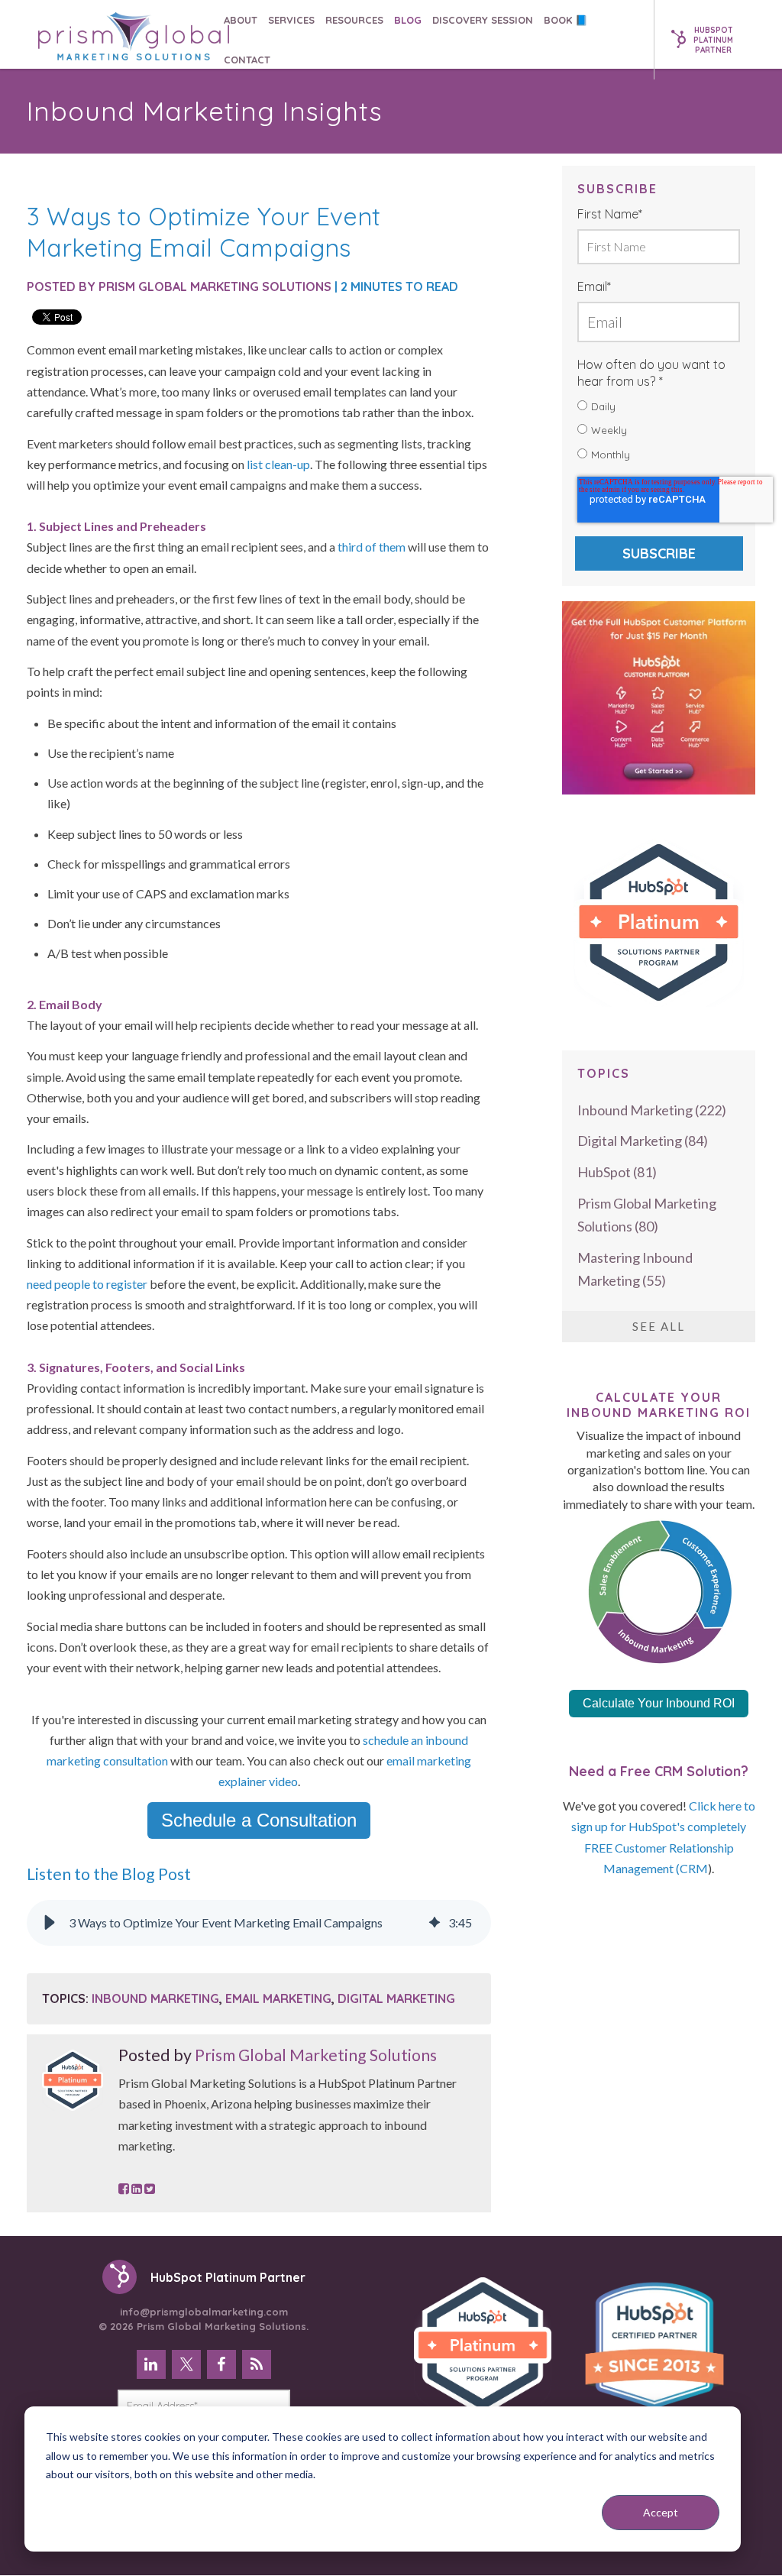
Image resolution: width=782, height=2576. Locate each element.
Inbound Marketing (155, 1998)
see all (659, 1326)
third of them (370, 547)
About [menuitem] (241, 20)
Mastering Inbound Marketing (635, 1269)
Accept (661, 2512)
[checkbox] (659, 431)
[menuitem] (151, 2364)
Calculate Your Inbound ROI (659, 1703)
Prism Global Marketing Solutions (215, 286)
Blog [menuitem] (408, 20)
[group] (259, 1923)
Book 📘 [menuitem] (565, 20)
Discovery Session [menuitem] (483, 20)
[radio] (659, 406)
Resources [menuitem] (354, 20)
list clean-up (278, 464)
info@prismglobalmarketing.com (202, 2319)
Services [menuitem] (291, 20)
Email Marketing (278, 1998)
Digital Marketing (396, 1998)
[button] (50, 1923)
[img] (435, 1923)
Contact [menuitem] (247, 60)
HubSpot (617, 1172)
